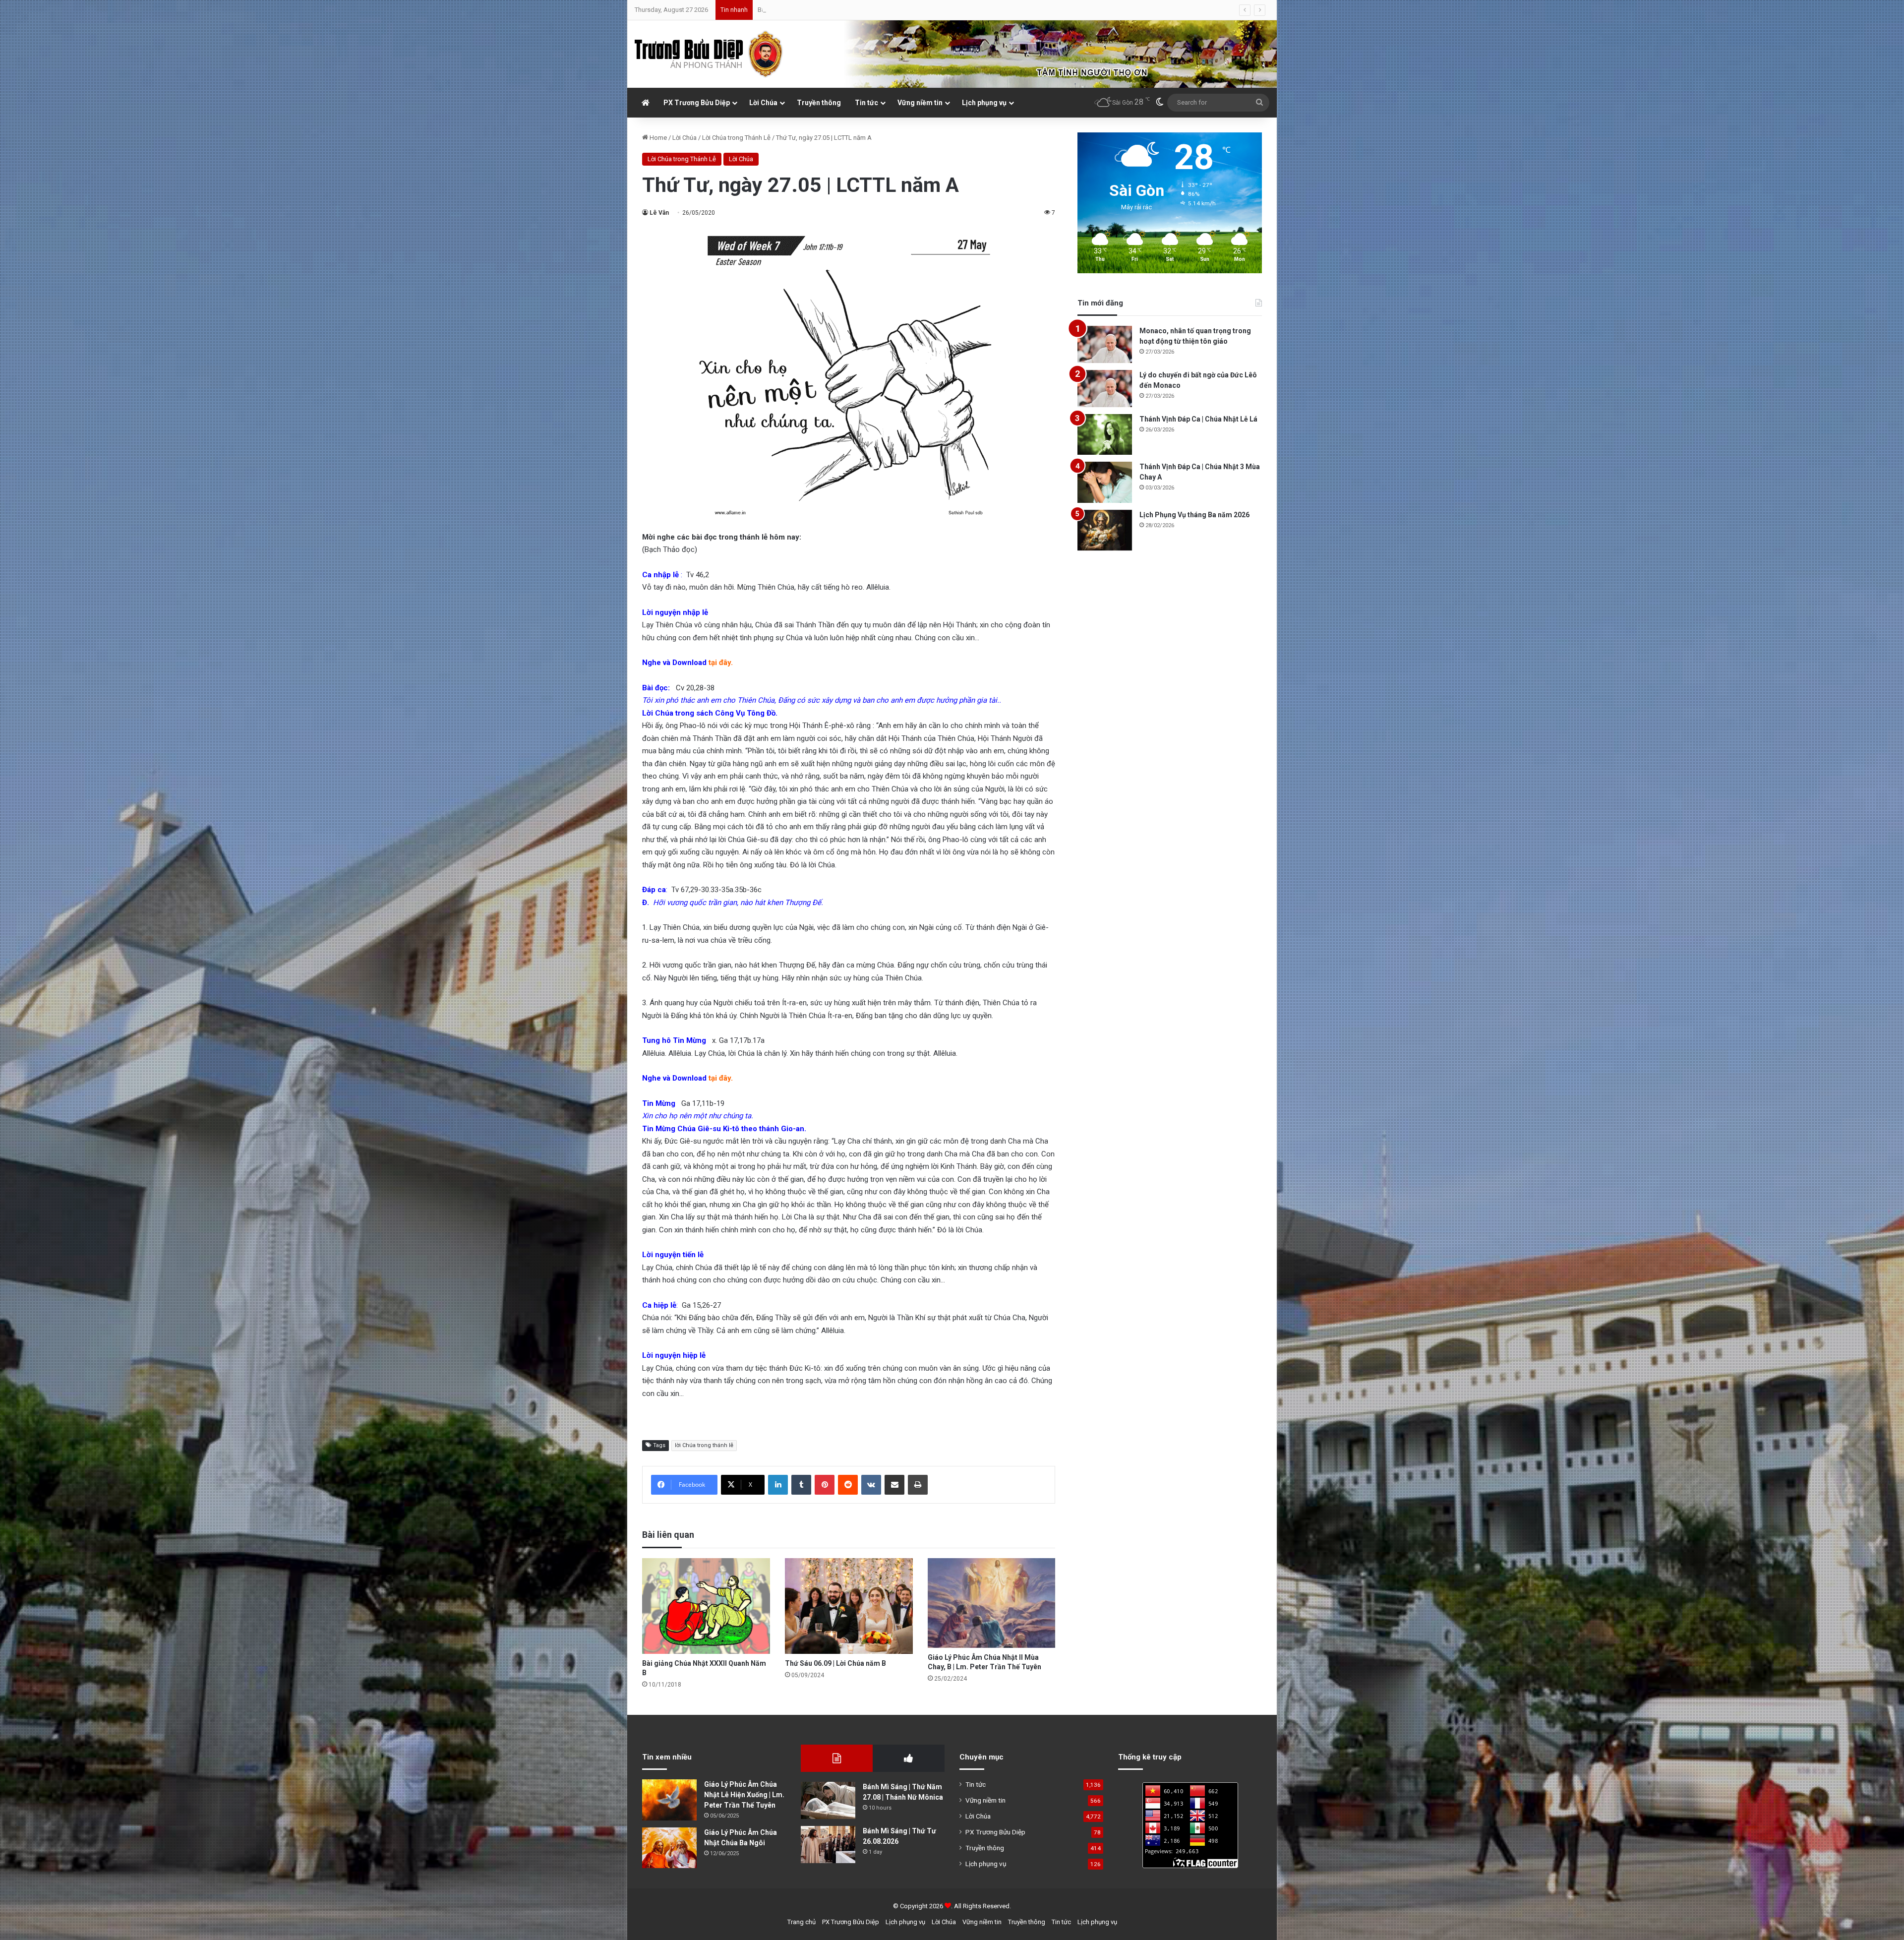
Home (657, 138)
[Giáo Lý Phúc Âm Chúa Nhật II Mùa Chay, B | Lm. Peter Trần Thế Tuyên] (992, 1603)
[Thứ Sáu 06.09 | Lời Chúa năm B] (849, 1606)
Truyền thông (819, 103)
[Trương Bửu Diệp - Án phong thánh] (709, 54)
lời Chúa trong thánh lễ (704, 1445)
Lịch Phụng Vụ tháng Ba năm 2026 (1194, 515)
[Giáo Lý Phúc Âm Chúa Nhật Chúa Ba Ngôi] (669, 1848)
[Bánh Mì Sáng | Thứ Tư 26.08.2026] (828, 1845)
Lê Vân (659, 213)
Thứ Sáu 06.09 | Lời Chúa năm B (835, 1663)
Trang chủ (802, 1922)
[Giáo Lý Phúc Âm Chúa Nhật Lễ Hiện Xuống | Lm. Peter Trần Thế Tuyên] (669, 1800)
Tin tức (866, 103)
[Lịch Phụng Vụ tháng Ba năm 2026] (1105, 530)
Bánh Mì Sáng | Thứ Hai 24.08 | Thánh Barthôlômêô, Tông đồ (842, 10)
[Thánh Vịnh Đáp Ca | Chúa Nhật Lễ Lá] (1105, 435)
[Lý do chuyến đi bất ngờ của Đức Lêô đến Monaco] (1105, 389)
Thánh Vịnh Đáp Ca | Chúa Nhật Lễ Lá (1198, 419)
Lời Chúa (763, 103)
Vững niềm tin (920, 103)
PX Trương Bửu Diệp (697, 103)
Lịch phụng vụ (984, 103)
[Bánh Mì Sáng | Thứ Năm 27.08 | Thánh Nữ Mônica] (828, 1800)
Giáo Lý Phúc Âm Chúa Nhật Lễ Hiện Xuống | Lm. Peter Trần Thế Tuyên (744, 1795)
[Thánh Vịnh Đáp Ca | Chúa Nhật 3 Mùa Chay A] (1105, 482)
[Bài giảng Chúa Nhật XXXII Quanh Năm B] (706, 1606)
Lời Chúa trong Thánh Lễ (736, 138)
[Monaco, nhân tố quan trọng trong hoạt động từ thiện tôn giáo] (1105, 344)
